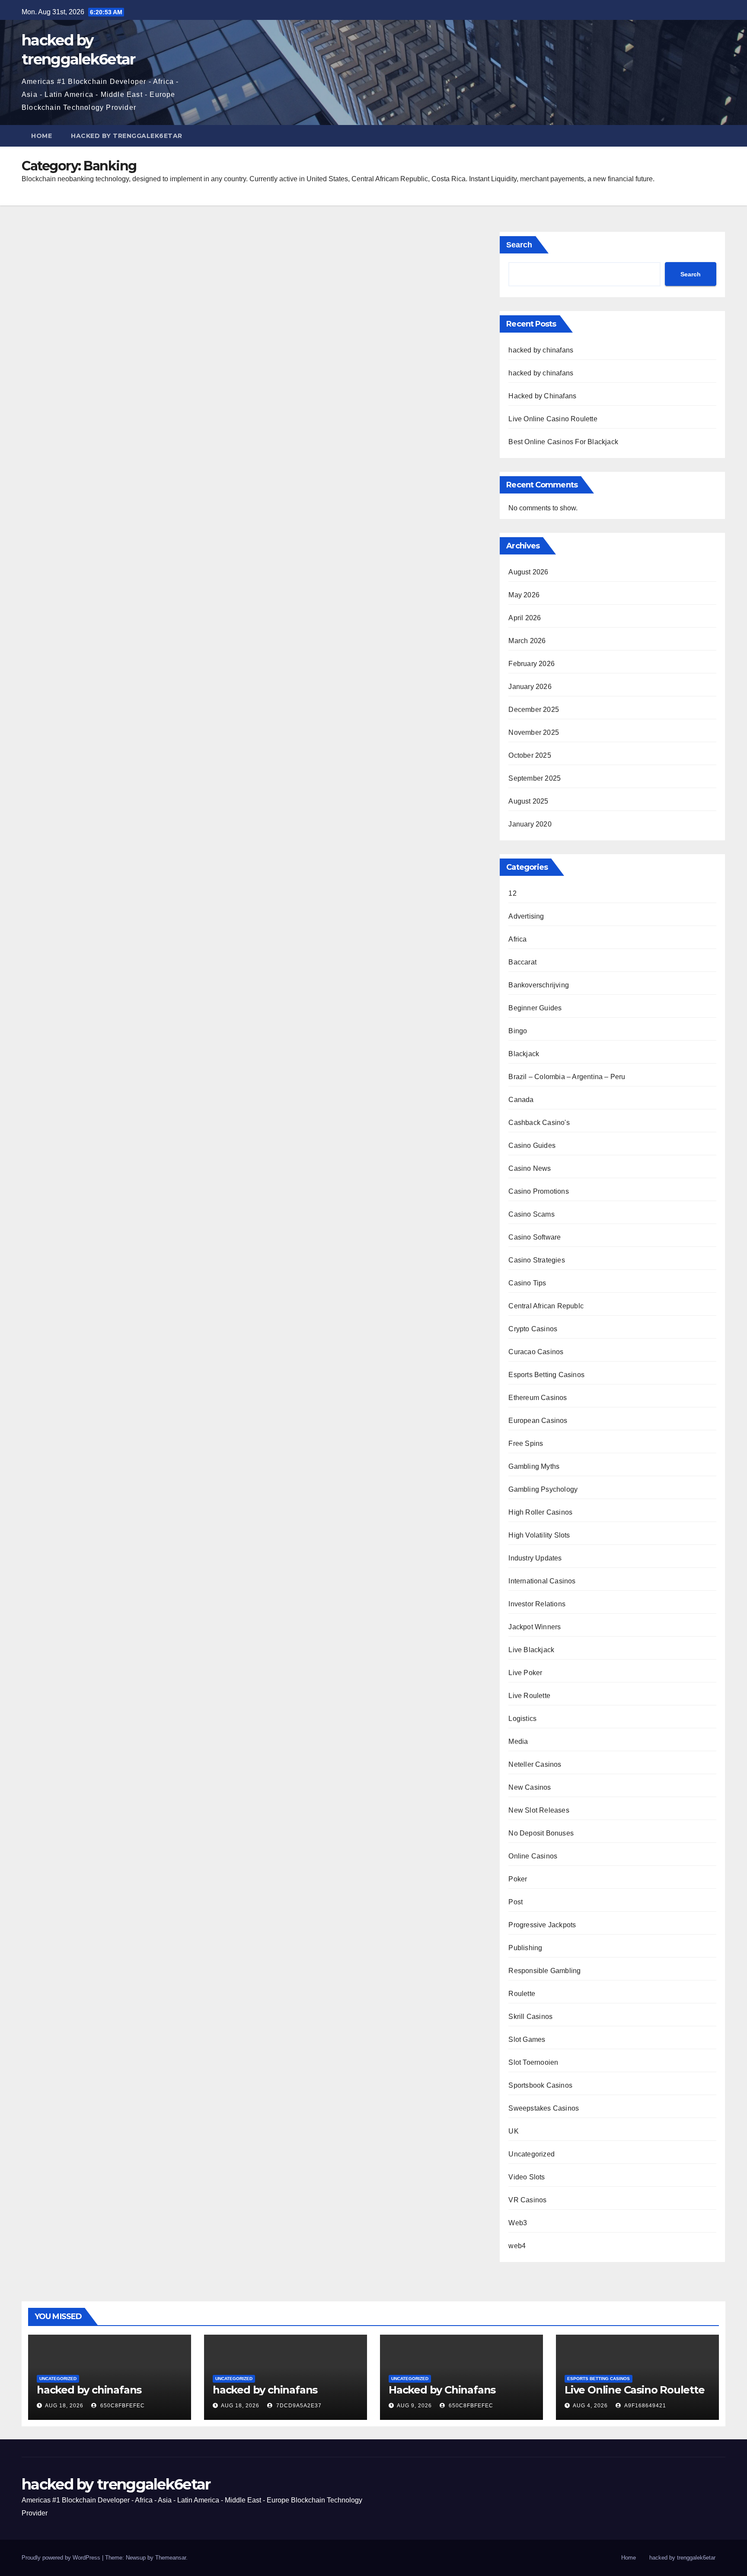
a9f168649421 (645, 2406)
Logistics (522, 1719)
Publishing (525, 1948)
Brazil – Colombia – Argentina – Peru (567, 1077)
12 (512, 893)
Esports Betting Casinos (546, 1375)
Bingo (518, 1031)
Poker (518, 1879)
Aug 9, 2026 (414, 2406)
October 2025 (530, 755)
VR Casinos (527, 2200)
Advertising (526, 916)
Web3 (518, 2223)
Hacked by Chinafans (542, 396)
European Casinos (538, 1421)
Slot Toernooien (533, 2062)
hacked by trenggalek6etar (127, 136)
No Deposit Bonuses (541, 1833)
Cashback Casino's (539, 1123)
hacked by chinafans (541, 350)
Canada (521, 1100)
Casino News (530, 1168)
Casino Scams (531, 1214)
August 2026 (528, 572)
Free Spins (526, 1443)
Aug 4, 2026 (590, 2406)
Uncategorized (532, 2154)
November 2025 (534, 732)
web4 (517, 2246)
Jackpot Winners (535, 1627)
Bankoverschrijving (539, 985)
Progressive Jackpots (542, 1925)
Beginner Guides (535, 1008)
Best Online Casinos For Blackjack (563, 442)
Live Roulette (529, 1696)
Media (518, 1741)
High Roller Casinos (540, 1512)
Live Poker (525, 1673)
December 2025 (534, 710)
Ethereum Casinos (538, 1398)
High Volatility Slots (539, 1535)
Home (41, 136)
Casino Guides (532, 1145)
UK (513, 2131)
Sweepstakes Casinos (544, 2108)
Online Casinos (533, 1856)
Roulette (522, 1994)
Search (519, 245)
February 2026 (532, 664)
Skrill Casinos (530, 2017)
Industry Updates (535, 1558)
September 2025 (535, 778)
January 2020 (530, 824)
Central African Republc (546, 1306)
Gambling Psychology (543, 1489)
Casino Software (535, 1237)
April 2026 (525, 618)
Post (516, 1902)
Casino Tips (527, 1283)
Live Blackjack (531, 1650)
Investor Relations (537, 1604)
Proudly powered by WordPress (62, 2558)
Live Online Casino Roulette (553, 419)
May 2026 (524, 595)
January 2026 (530, 687)
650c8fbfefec (122, 2406)
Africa (517, 939)
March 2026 (527, 641)
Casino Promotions (538, 1191)
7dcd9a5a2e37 (298, 2406)
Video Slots (527, 2177)
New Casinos (530, 1787)
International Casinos (542, 1581)
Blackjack (524, 1054)
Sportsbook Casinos (540, 2085)
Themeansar (171, 2558)
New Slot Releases (539, 1810)
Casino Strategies (536, 1260)
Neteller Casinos (535, 1764)
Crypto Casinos (533, 1329)
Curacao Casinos (536, 1352)
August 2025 (528, 801)
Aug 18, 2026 (64, 2406)
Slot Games (527, 2039)
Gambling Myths (534, 1466)
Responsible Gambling (544, 1971)
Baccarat (522, 962)
